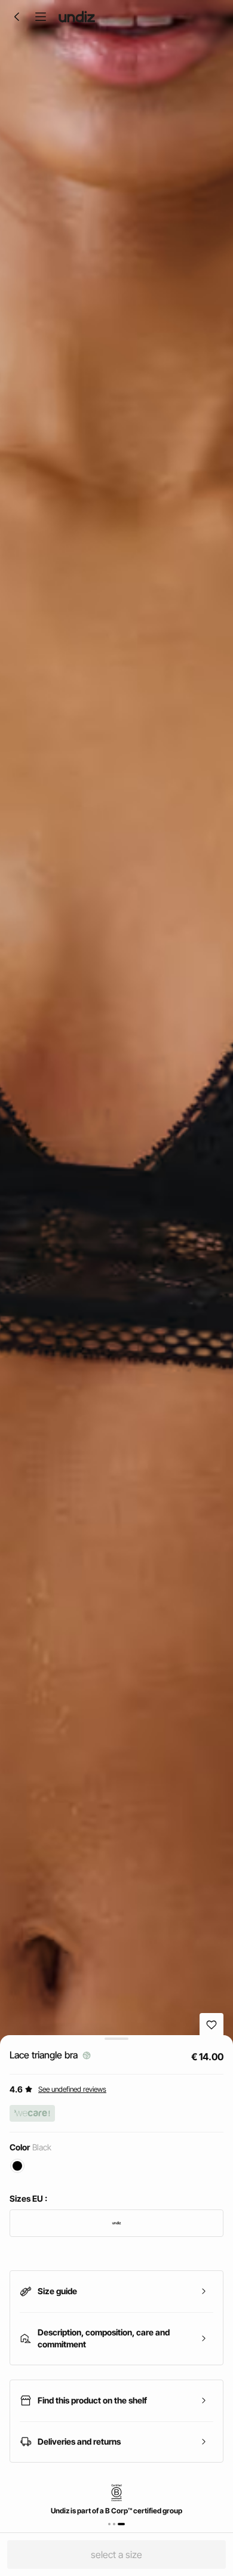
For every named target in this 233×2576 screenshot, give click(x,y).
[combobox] (116, 2223)
